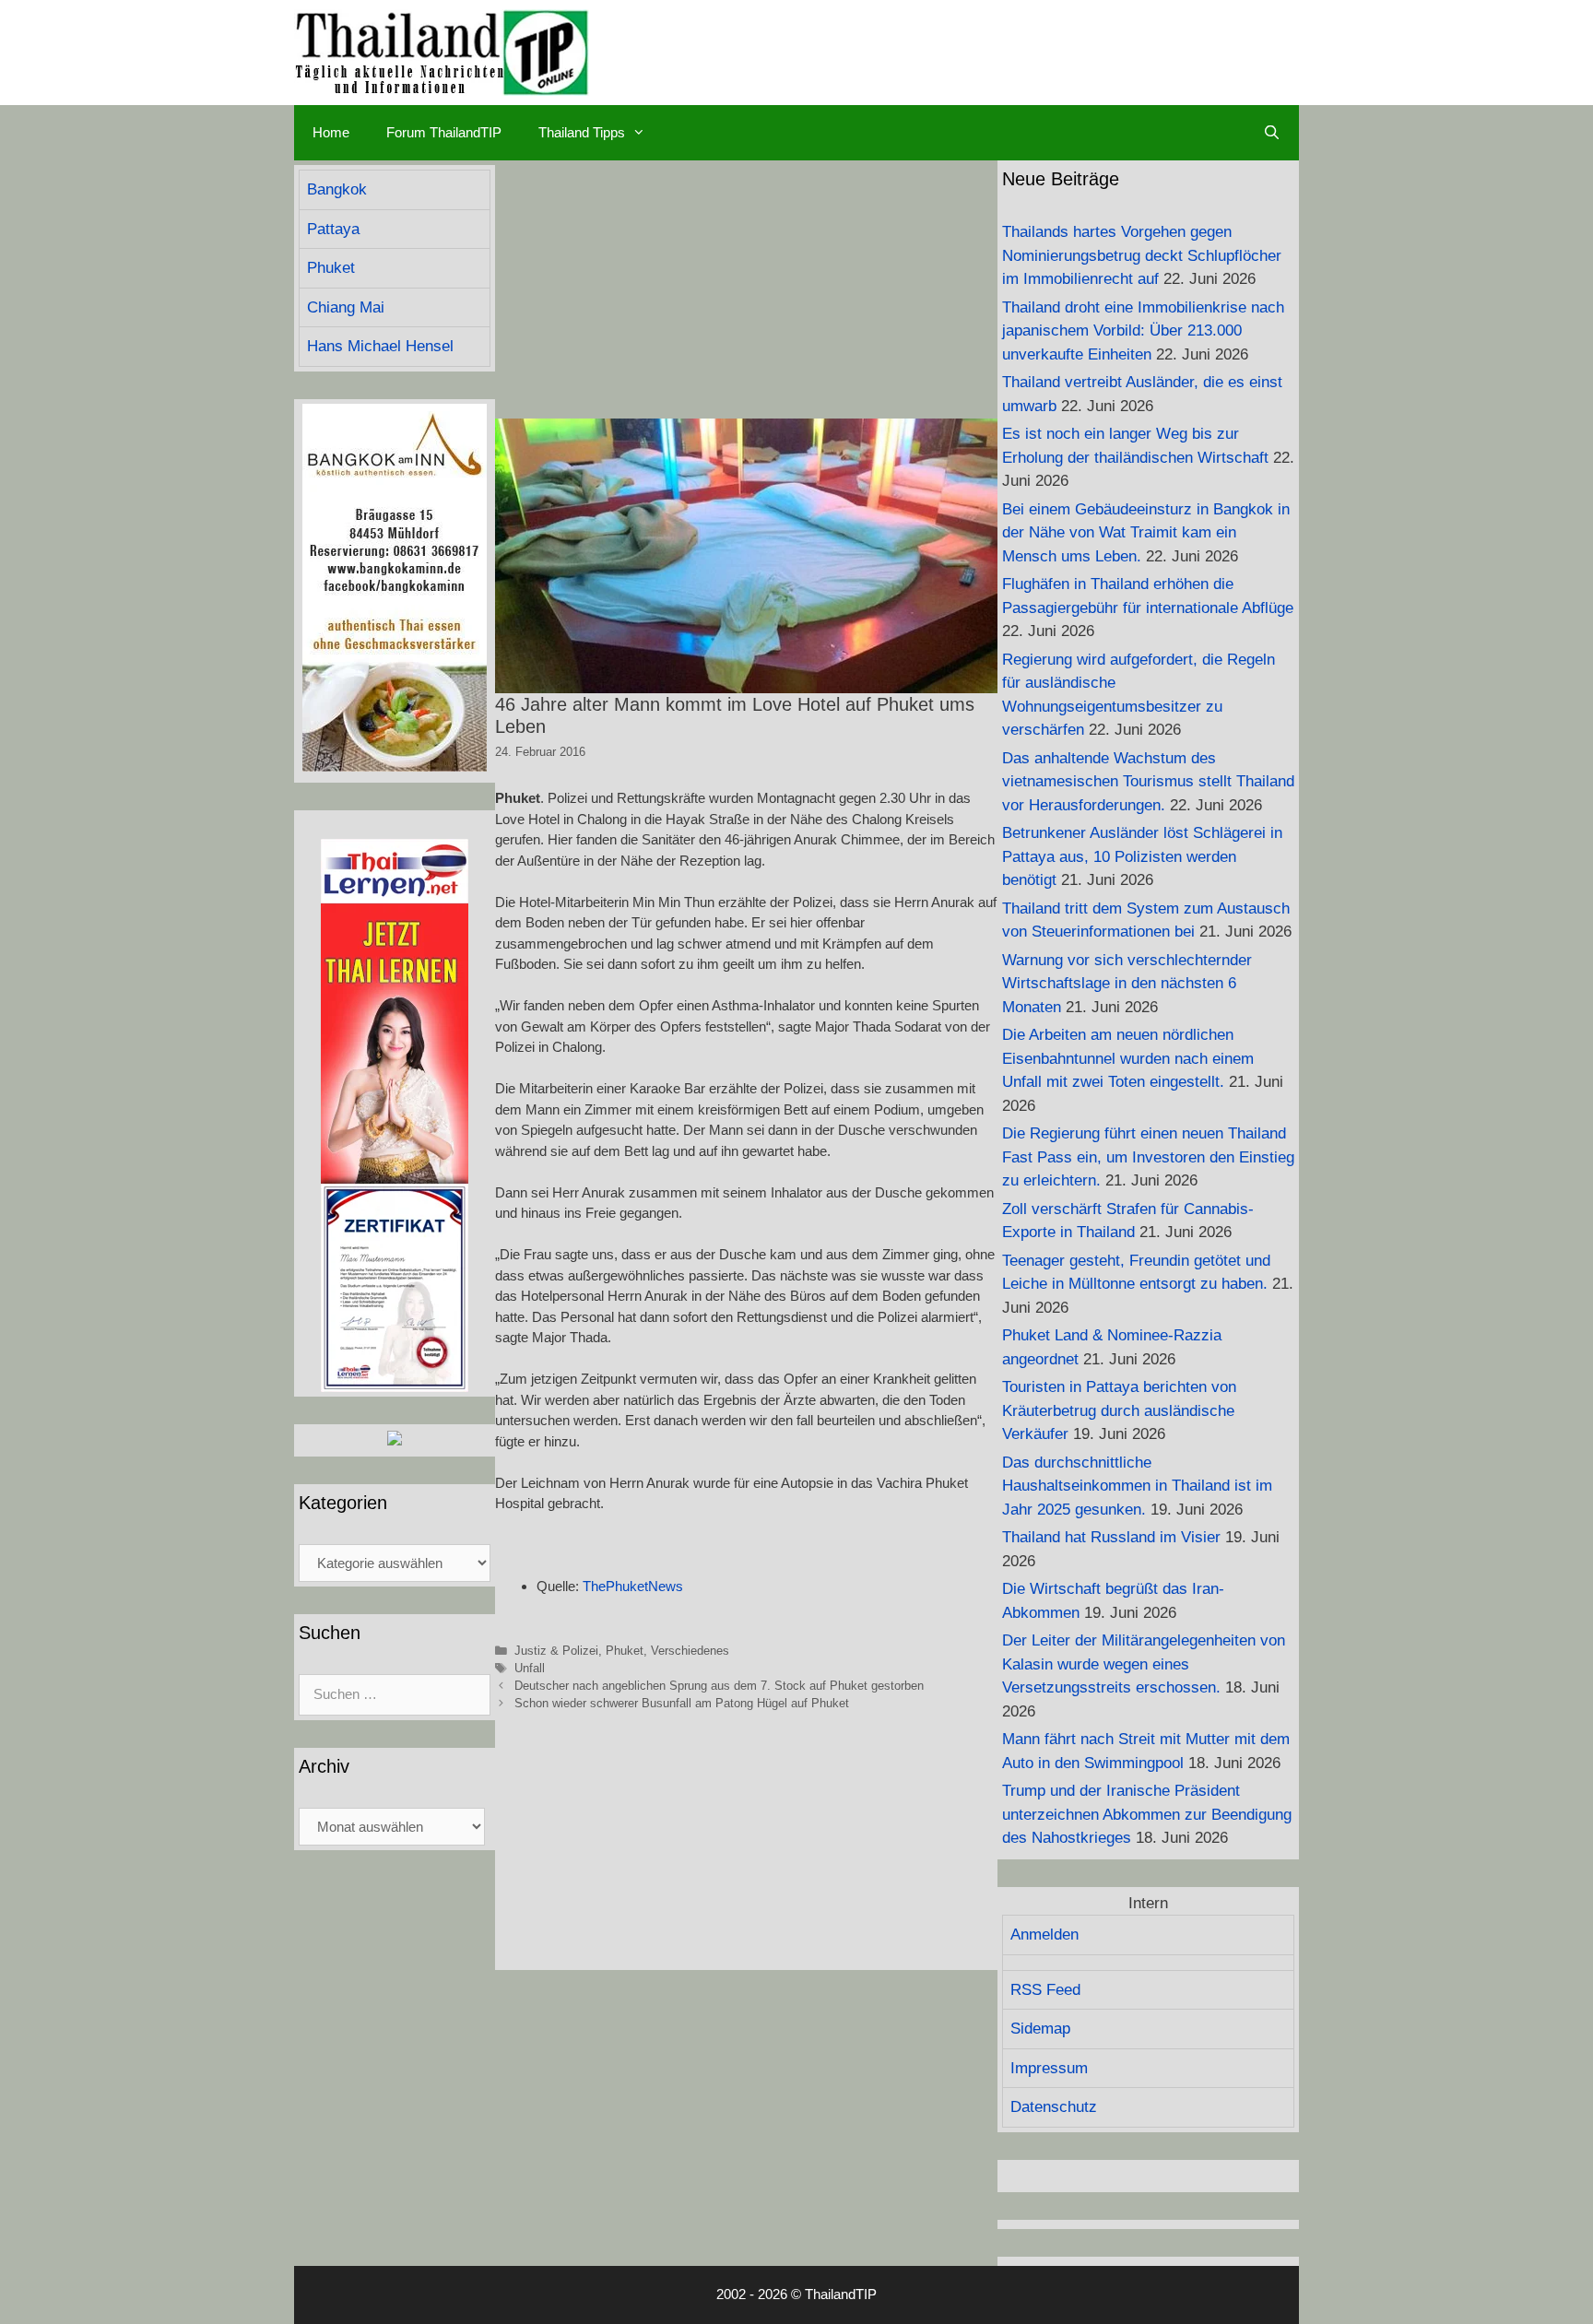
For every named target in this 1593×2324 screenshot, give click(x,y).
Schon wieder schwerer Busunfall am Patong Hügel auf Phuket (682, 1703)
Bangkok (337, 189)
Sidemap (1040, 2029)
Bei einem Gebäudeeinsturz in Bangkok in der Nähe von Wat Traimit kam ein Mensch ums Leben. (1146, 533)
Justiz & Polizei (556, 1651)
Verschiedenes (690, 1651)
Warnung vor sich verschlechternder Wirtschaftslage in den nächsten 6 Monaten (1127, 984)
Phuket (625, 1651)
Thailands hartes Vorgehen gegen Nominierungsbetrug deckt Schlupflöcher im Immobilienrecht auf (1142, 255)
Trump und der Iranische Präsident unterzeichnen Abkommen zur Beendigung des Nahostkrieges (1147, 1814)
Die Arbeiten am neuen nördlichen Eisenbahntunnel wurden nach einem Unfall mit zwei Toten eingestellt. (1128, 1058)
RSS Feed (1045, 1990)
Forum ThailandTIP (444, 132)
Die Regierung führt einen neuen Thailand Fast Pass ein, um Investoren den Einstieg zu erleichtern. (1148, 1157)
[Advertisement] (746, 289)
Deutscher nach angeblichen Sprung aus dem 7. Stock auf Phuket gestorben (719, 1686)
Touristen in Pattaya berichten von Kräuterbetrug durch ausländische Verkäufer (1119, 1410)
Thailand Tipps (582, 132)
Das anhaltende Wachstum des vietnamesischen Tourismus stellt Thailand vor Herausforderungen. (1148, 782)
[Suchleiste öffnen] (1272, 133)
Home (331, 132)
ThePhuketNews (633, 1586)
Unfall (530, 1668)
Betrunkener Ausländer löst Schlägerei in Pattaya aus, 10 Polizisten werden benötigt (1142, 856)
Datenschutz (1054, 2107)
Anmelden (1044, 1935)
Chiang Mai (346, 307)
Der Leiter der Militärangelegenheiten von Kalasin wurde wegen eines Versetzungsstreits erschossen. (1144, 1664)
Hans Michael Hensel (380, 346)
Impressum (1049, 2068)
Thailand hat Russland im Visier (1111, 1537)
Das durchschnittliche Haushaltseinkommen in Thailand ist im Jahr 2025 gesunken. (1137, 1486)
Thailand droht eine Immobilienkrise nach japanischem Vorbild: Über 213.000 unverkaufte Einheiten (1143, 331)
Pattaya (333, 229)
